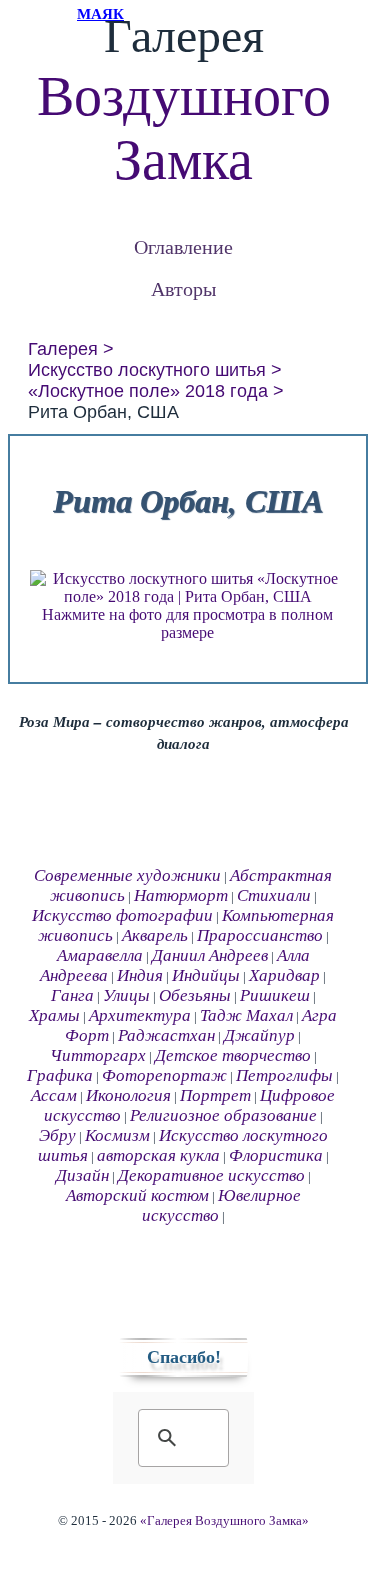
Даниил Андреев (210, 955)
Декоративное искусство (211, 1175)
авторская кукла (158, 1155)
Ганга (72, 995)
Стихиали (274, 895)
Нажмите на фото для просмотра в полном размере (187, 623)
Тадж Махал (246, 1015)
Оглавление (183, 246)
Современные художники (127, 875)
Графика (60, 1075)
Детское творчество (233, 1055)
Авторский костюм (137, 1195)
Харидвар (284, 975)
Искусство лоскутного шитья (147, 370)
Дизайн (82, 1175)
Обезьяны (195, 995)
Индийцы (206, 975)
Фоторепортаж (164, 1075)
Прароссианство (260, 935)
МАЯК (100, 14)
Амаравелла (100, 955)
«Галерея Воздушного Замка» (224, 1521)
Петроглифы (284, 1075)
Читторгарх (98, 1055)
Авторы (183, 288)
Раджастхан (166, 1035)
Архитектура (140, 1015)
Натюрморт (181, 895)
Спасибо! (184, 1357)
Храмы (54, 1015)
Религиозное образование (223, 1115)
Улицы (126, 995)
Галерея (63, 349)
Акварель (155, 935)
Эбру (57, 1135)
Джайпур (259, 1035)
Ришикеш (275, 995)
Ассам (54, 1095)
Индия (140, 975)
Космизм (117, 1135)
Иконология (128, 1095)
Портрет (215, 1095)
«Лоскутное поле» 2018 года (148, 391)
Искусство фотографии (122, 915)
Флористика (276, 1155)
